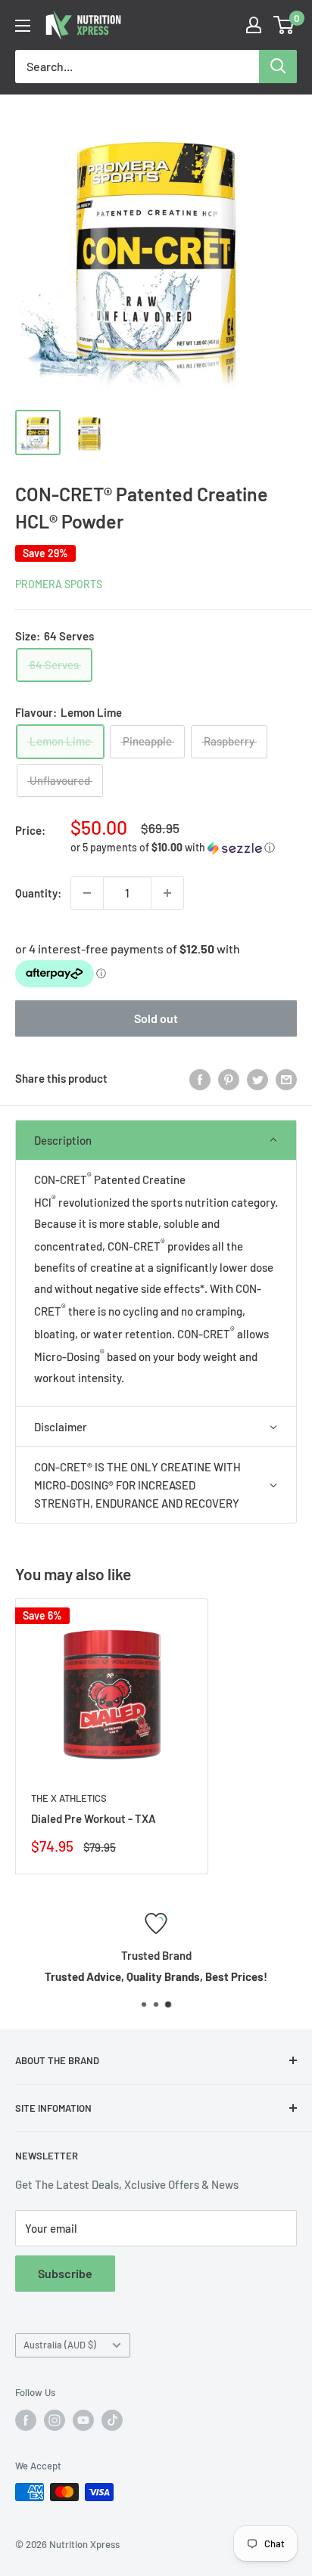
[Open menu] (23, 26)
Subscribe (65, 2273)
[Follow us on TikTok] (112, 2420)
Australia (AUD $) (60, 2345)
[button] (184, 848)
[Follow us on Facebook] (26, 2420)
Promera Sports (59, 584)
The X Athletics (69, 1798)
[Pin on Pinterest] (229, 1078)
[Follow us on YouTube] (83, 2420)
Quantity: (38, 893)
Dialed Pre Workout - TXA (94, 1818)
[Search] (278, 67)
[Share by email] (286, 1078)
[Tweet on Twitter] (257, 1078)
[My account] (254, 25)
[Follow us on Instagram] (55, 2420)
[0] (284, 25)
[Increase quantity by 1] (167, 893)
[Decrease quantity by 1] (87, 893)
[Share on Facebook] (200, 1078)
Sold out (156, 1018)
